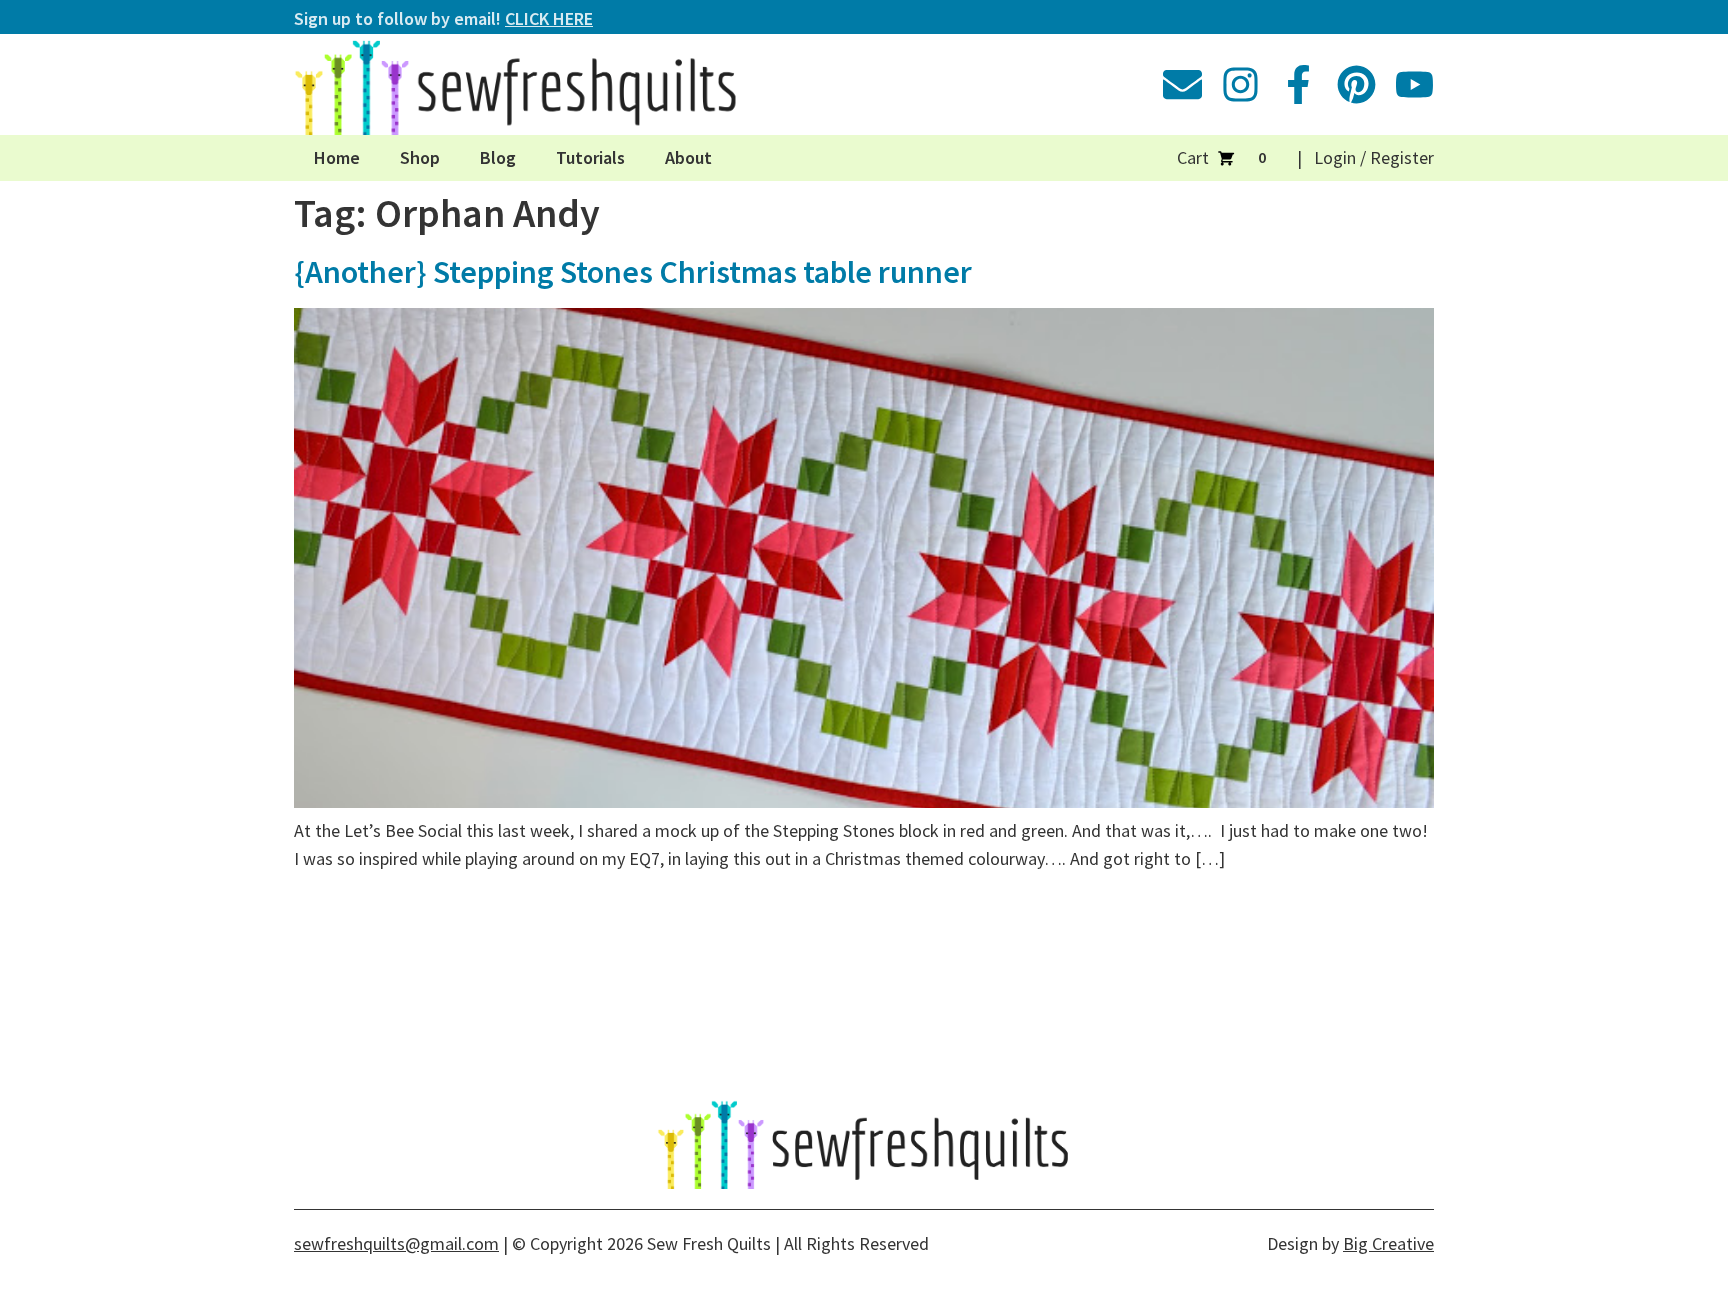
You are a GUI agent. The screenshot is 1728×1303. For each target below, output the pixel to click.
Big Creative (1388, 1243)
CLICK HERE (549, 18)
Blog (498, 157)
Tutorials (590, 157)
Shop (420, 157)
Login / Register (1374, 157)
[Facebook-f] (1298, 84)
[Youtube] (1414, 84)
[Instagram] (1240, 84)
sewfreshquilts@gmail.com (396, 1243)
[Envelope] (1182, 84)
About (688, 157)
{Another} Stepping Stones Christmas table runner (633, 272)
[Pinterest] (1356, 84)
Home (337, 157)
